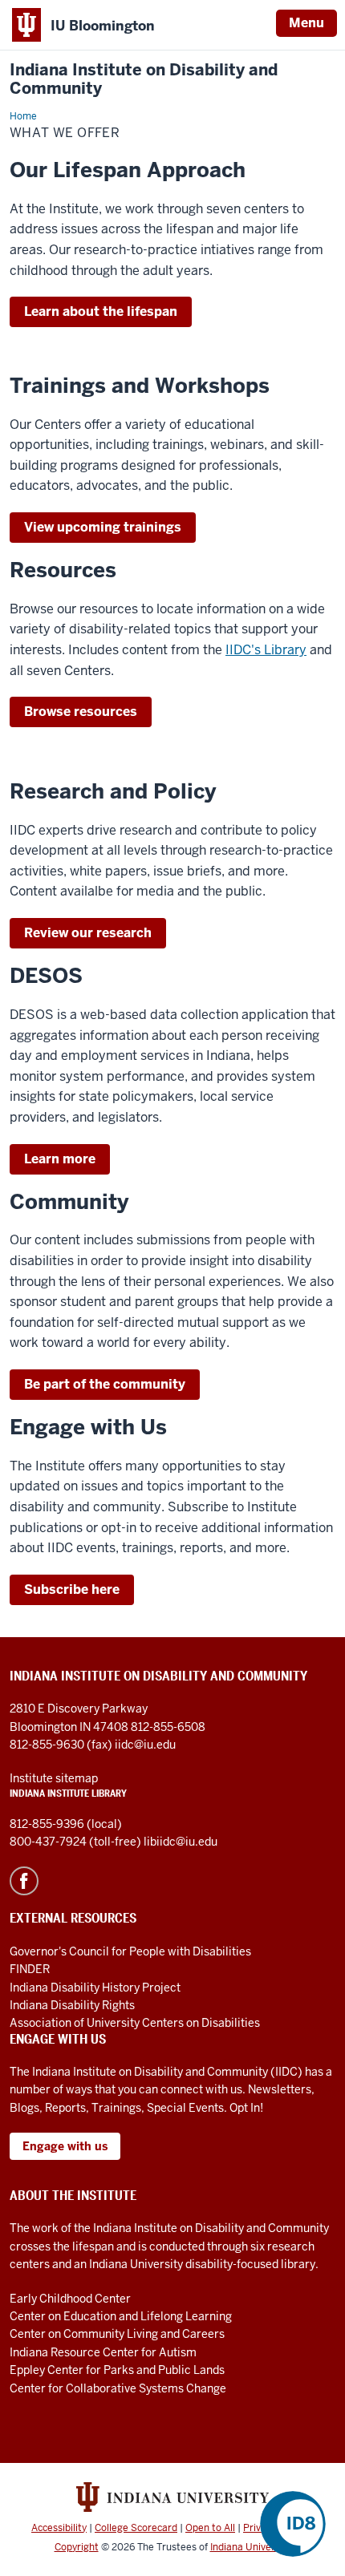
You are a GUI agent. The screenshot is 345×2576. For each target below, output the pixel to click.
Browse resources (81, 712)
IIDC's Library (266, 650)
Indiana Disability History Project (95, 1988)
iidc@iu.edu (145, 1745)
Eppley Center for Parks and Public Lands (117, 2370)
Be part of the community (105, 1384)
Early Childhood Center (70, 2299)
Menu (306, 23)
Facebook (24, 1881)
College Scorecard (136, 2528)
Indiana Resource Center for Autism (103, 2352)
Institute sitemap (54, 1778)
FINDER (30, 1969)
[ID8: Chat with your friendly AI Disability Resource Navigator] (293, 2524)
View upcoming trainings (103, 527)
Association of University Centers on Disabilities (135, 2023)
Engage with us (65, 2146)
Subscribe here (72, 1589)
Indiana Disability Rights (72, 2005)
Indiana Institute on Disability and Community (144, 79)
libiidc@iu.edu (181, 1842)
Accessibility (59, 2528)
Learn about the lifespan (101, 311)
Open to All (210, 2528)
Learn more (60, 1159)
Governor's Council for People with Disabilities (130, 1951)
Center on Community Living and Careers (117, 2334)
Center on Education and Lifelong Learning (121, 2316)
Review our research (88, 933)
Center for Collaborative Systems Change (118, 2388)
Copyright (77, 2547)
